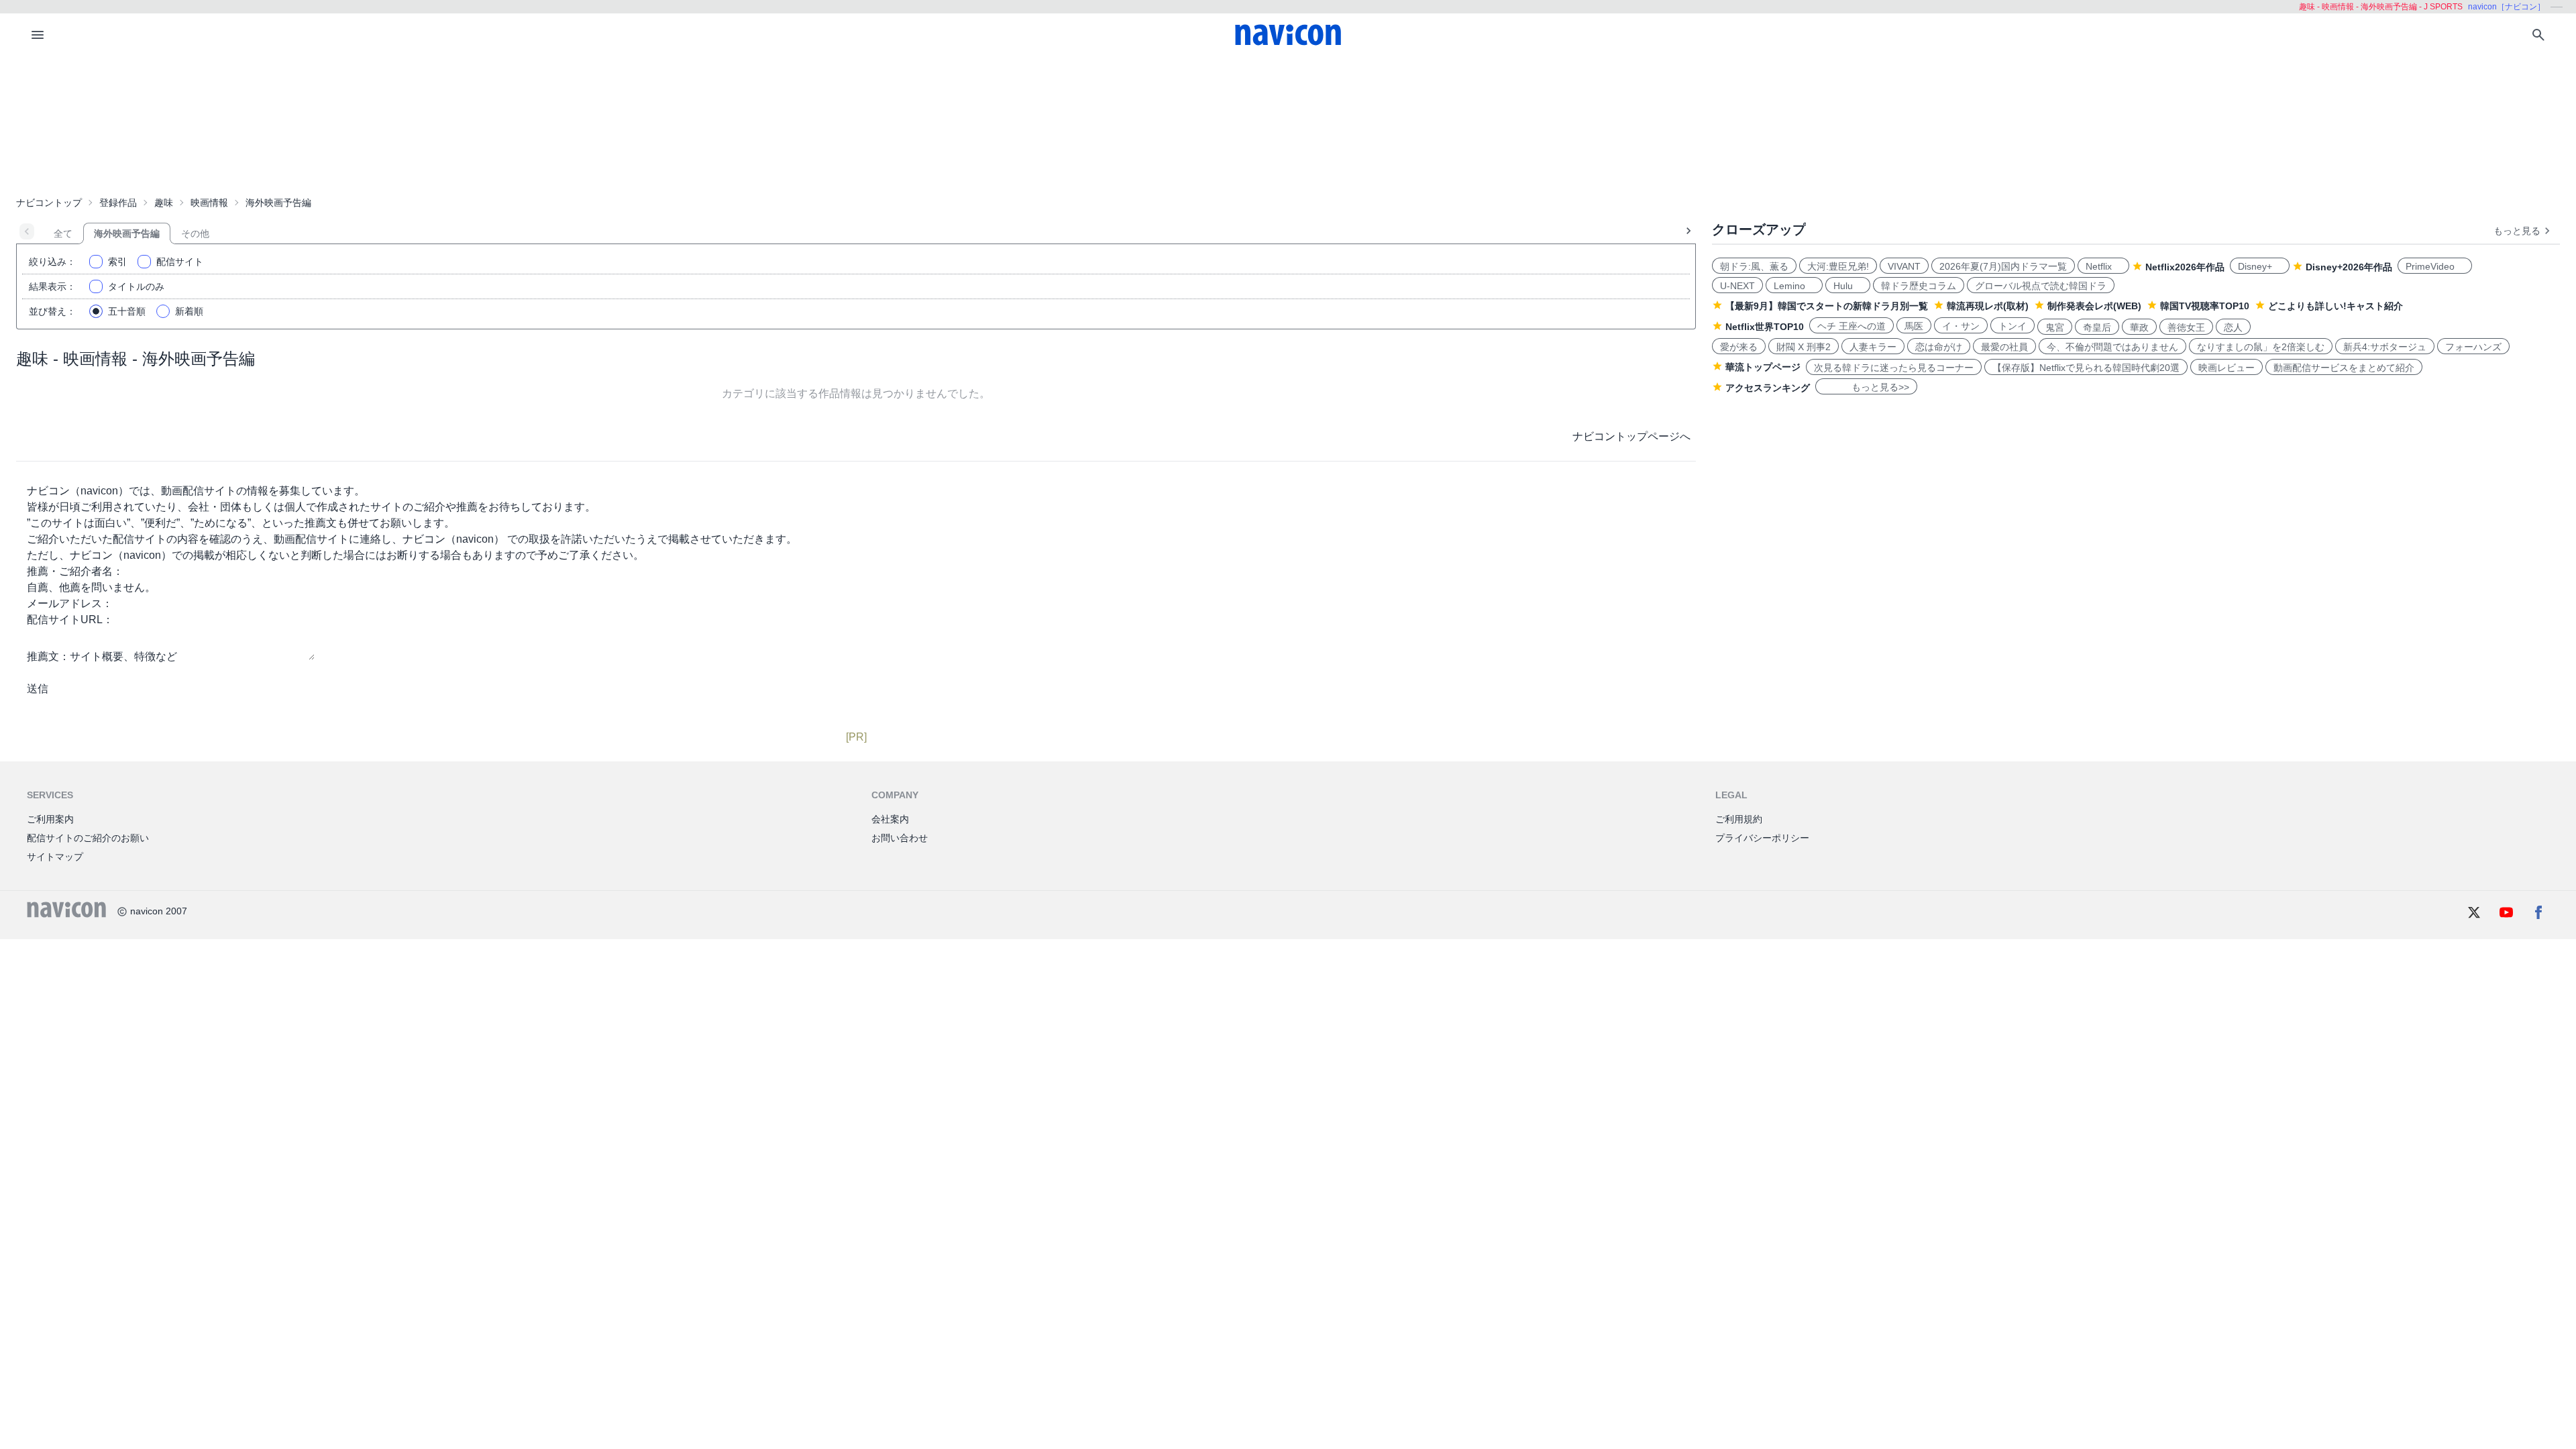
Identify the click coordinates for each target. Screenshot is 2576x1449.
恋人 (2233, 327)
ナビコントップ (49, 203)
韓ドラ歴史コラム (1919, 286)
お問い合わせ (900, 838)
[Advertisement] (1288, 123)
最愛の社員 (2004, 347)
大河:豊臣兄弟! (1838, 266)
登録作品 (118, 203)
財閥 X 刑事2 (1804, 347)
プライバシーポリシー (1762, 838)
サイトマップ (55, 857)
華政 (2139, 327)
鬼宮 (2055, 327)
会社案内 (890, 819)
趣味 (164, 203)
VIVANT (1904, 266)
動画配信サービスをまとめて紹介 (2344, 368)
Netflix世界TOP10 (1765, 327)
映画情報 (209, 203)
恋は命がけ (1939, 347)
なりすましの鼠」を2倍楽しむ (2261, 347)
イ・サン (1961, 326)
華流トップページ (1763, 367)
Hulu (1848, 286)
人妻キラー (1873, 347)
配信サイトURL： (70, 620)
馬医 (1914, 326)
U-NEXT (1737, 286)
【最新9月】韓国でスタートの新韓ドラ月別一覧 (1827, 306)
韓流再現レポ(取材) (1988, 306)
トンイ (2012, 326)
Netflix (2103, 266)
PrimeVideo (2435, 266)
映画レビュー (2226, 368)
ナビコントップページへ (1631, 436)
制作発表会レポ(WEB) (2094, 306)
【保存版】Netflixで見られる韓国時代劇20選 (2086, 368)
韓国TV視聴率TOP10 (2205, 306)
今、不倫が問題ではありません (2112, 347)
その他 (195, 233)
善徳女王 (2186, 327)
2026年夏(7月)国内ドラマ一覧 (2003, 266)
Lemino (1794, 286)
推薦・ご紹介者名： (75, 571)
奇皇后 (2097, 327)
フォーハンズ (2473, 347)
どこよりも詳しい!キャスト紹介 (2336, 306)
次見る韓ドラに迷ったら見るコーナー (1894, 368)
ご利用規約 (1739, 819)
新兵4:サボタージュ (2385, 347)
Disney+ (2260, 266)
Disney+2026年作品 (2349, 267)
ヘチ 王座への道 (1851, 326)
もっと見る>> (1866, 387)
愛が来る (1739, 347)
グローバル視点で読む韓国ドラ (2041, 286)
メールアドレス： (70, 603)
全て (63, 233)
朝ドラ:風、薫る (1754, 266)
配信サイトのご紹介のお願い (88, 838)
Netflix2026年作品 (2185, 267)
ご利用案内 (50, 819)
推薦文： (48, 656)
